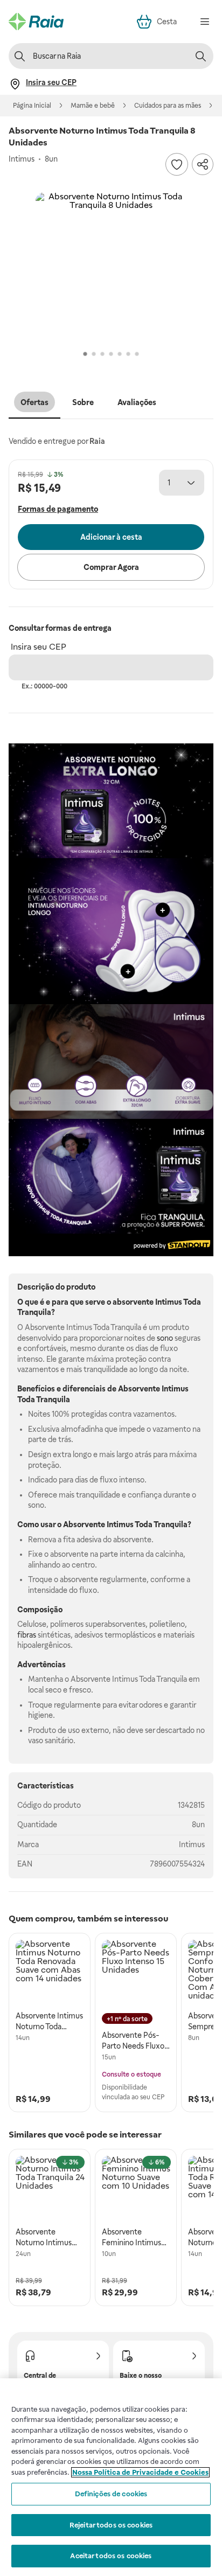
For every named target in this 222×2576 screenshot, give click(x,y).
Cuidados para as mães (168, 106)
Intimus (192, 1844)
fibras (27, 1635)
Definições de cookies (111, 2494)
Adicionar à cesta (111, 537)
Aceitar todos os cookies (111, 2556)
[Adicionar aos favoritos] (177, 164)
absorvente (133, 1302)
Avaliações (137, 402)
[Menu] (205, 22)
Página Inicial (32, 106)
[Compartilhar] (203, 164)
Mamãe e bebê (93, 106)
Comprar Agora (111, 567)
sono (165, 1338)
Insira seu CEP (39, 647)
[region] (111, 2477)
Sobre (83, 402)
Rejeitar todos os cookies (111, 2525)
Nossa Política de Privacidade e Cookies (140, 2472)
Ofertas (34, 402)
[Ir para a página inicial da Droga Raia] (36, 22)
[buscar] (200, 56)
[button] (111, 268)
